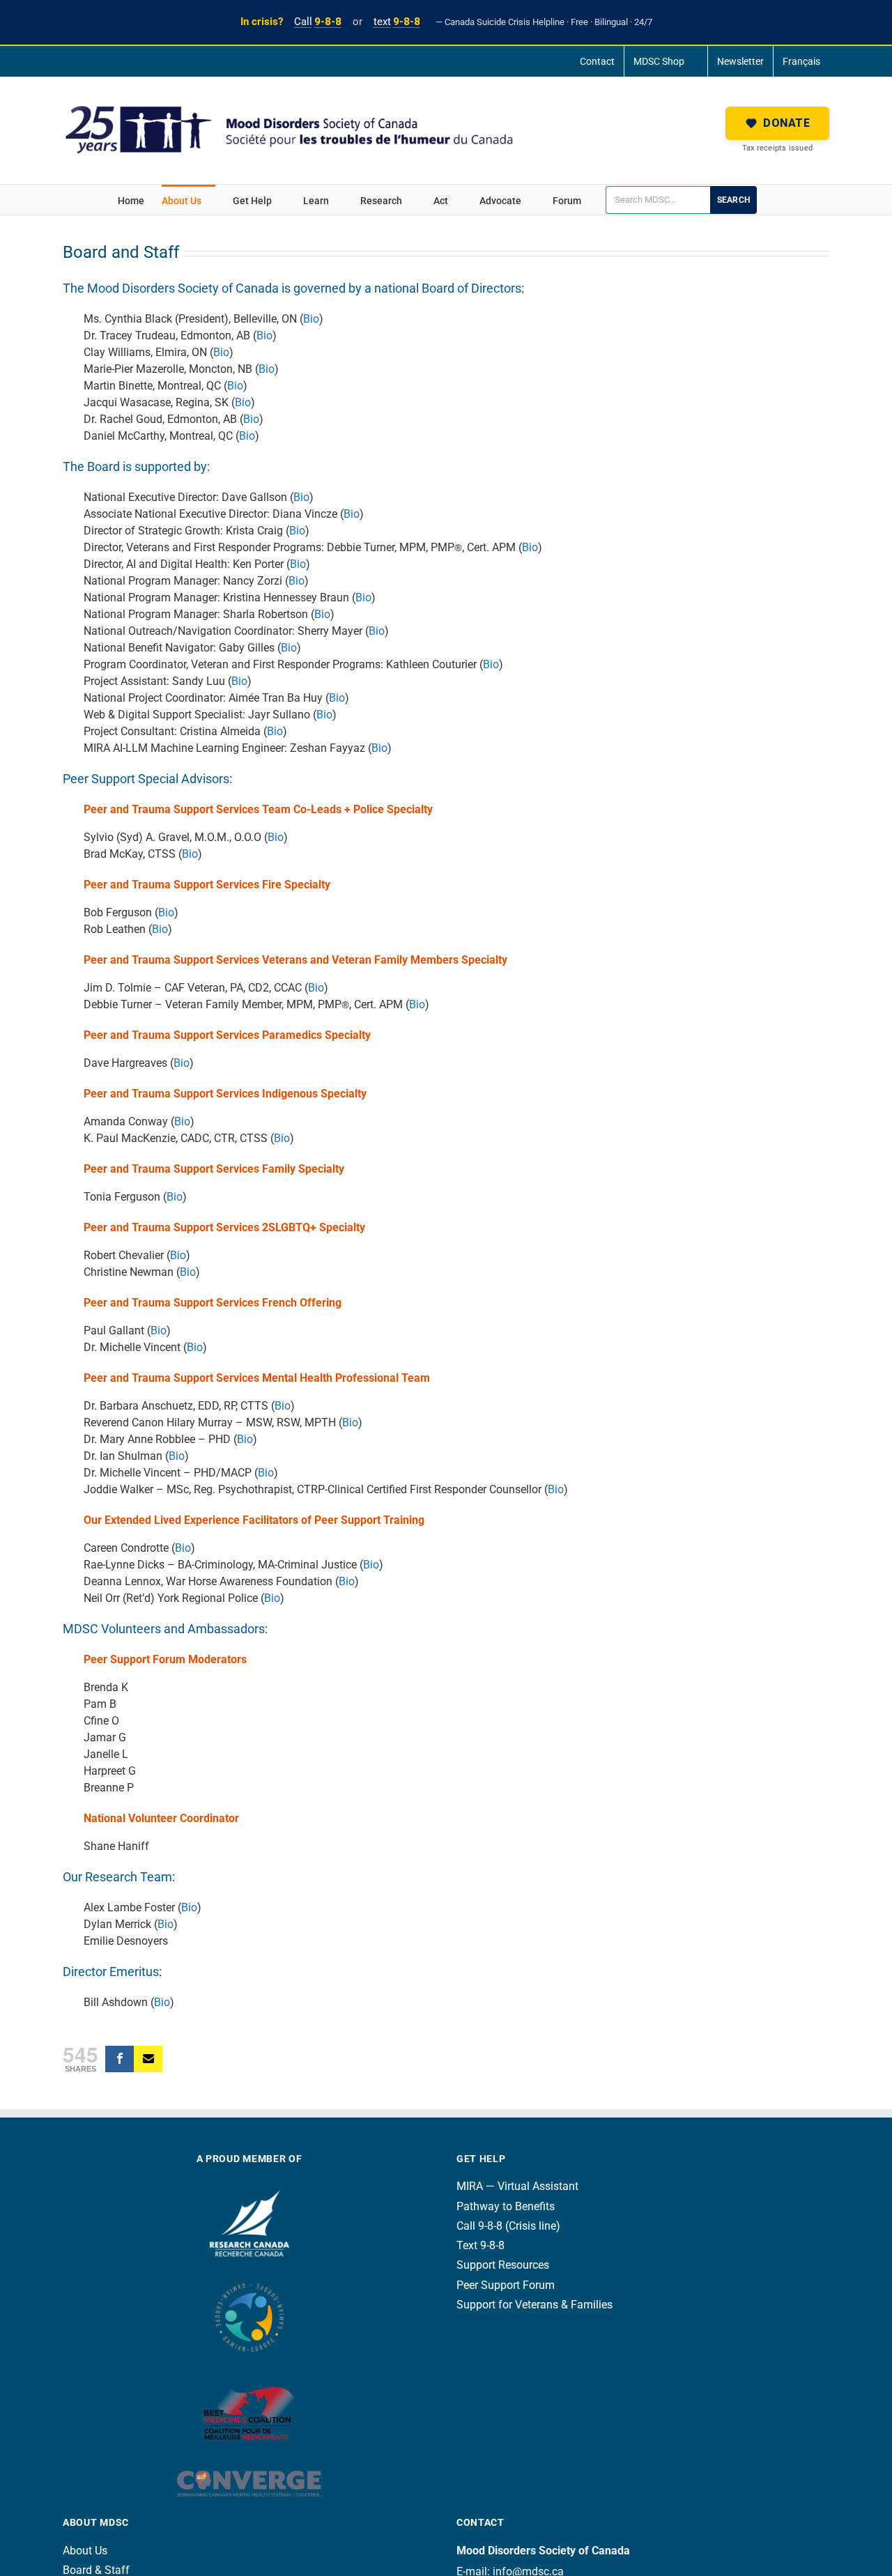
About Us (85, 2551)
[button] (777, 123)
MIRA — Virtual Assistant (517, 2186)
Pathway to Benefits (506, 2206)
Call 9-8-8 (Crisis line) (508, 2226)
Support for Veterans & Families (535, 2305)
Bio (311, 319)
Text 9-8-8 (480, 2245)
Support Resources (503, 2265)
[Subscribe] (148, 2059)
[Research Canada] (249, 2186)
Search (733, 200)
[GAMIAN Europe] (249, 2277)
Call (318, 22)
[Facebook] (120, 2059)
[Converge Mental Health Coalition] (249, 2461)
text (397, 22)
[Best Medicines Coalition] (249, 2374)
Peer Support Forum (506, 2285)
